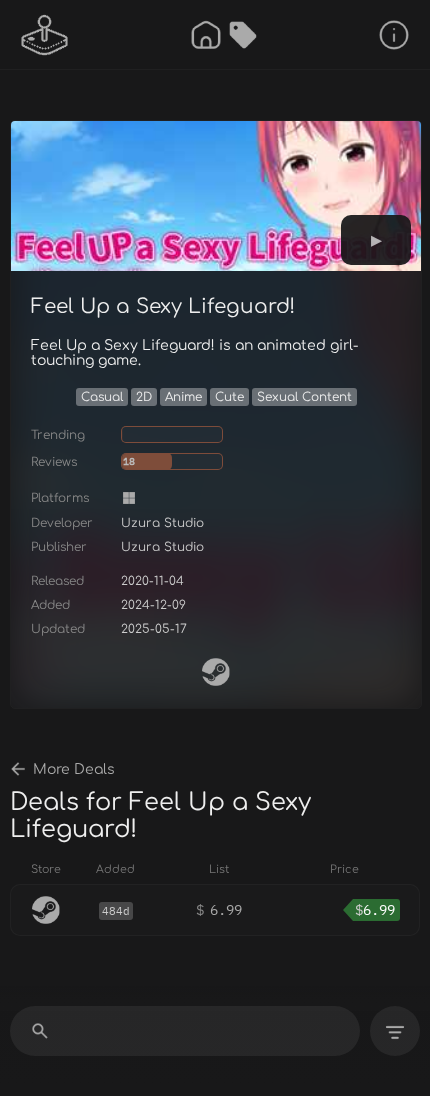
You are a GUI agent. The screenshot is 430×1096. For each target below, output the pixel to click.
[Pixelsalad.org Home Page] (45, 35)
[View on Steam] (216, 672)
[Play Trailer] (376, 240)
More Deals (74, 769)
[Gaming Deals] (243, 35)
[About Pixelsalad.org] (394, 35)
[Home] (206, 35)
